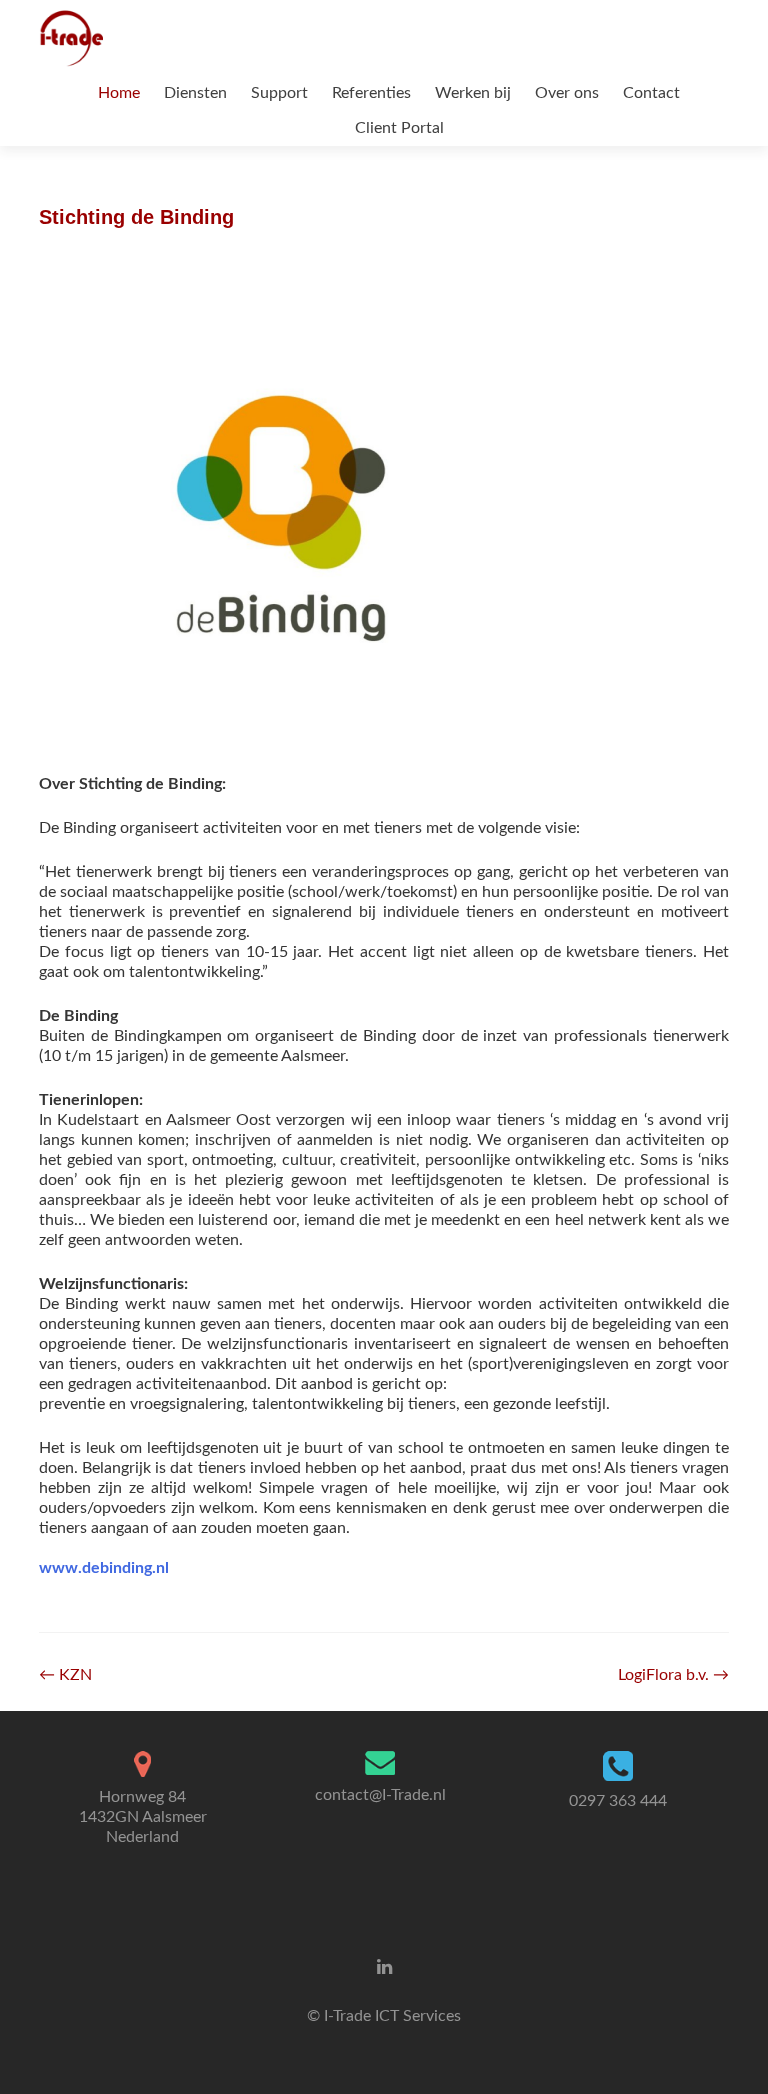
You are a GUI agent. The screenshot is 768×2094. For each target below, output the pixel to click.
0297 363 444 (618, 1801)
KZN (65, 1675)
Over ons (567, 93)
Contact (651, 93)
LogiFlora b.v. (673, 1675)
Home (119, 93)
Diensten (195, 93)
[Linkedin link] (384, 1967)
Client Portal (399, 128)
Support (279, 93)
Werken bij (473, 93)
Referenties (371, 93)
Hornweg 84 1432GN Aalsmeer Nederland (143, 1817)
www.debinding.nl (104, 1568)
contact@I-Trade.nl (380, 1795)
